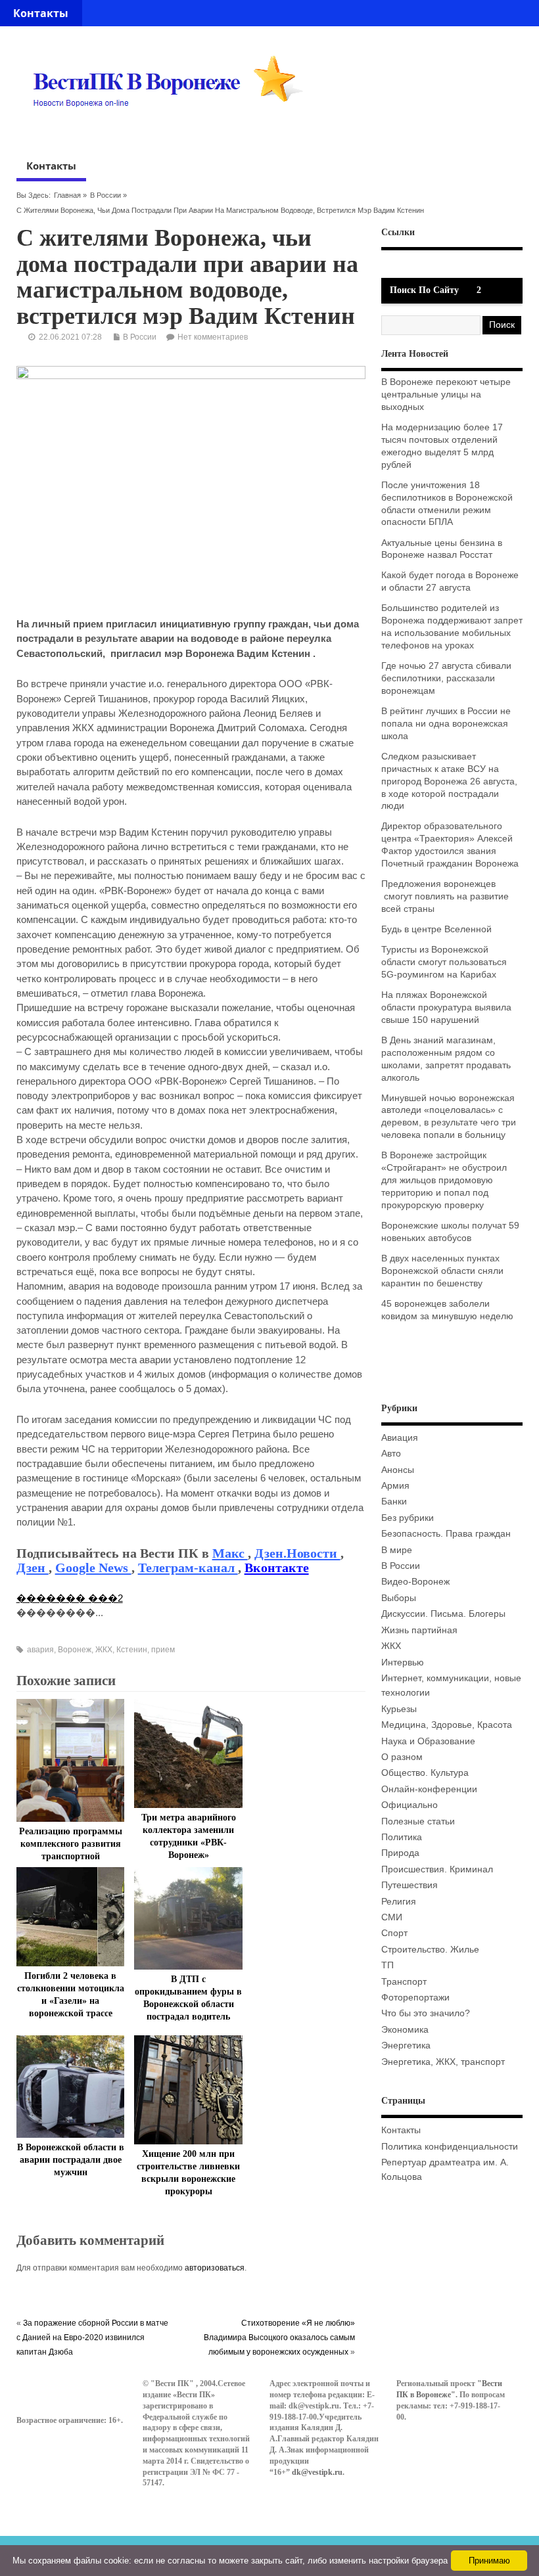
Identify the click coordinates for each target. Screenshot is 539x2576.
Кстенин (132, 1650)
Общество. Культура (425, 1773)
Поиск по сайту (424, 290)
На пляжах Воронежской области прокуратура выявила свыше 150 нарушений (446, 1007)
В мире (397, 1550)
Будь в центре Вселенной (436, 929)
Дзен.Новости (297, 1553)
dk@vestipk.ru (317, 2472)
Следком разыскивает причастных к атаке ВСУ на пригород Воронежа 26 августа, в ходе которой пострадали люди (449, 781)
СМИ (392, 1917)
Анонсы (398, 1470)
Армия (395, 1486)
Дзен (33, 1568)
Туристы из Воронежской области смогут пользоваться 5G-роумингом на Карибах (444, 962)
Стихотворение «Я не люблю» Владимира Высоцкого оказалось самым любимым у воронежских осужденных (279, 2338)
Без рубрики (408, 1518)
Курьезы (399, 1709)
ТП (387, 1965)
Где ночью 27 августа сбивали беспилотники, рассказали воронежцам (446, 678)
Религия (399, 1902)
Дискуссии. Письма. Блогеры (443, 1614)
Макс (230, 1553)
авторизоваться (215, 2268)
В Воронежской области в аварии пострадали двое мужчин (71, 2160)
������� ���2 (70, 1598)
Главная (67, 195)
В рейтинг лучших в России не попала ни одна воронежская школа (446, 724)
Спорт (394, 1933)
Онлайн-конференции (429, 1789)
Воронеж (75, 1650)
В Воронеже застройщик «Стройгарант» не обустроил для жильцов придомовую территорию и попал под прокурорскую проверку (444, 1180)
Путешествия (410, 1885)
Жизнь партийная (419, 1630)
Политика (402, 1837)
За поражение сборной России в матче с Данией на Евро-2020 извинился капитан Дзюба (92, 2338)
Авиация (400, 1438)
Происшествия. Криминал (437, 1869)
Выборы (399, 1598)
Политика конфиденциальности (450, 2147)
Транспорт (404, 1982)
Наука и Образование (428, 1741)
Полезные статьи (418, 1821)
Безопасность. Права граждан (446, 1534)
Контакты (41, 13)
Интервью (403, 1662)
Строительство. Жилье (430, 1950)
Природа (400, 1853)
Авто (391, 1454)
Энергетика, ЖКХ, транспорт (443, 2062)
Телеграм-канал (188, 1568)
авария (40, 1650)
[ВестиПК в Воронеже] (173, 132)
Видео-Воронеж (415, 1582)
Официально (410, 1805)
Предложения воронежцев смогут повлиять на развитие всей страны (445, 896)
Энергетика (406, 2045)
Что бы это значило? (426, 2013)
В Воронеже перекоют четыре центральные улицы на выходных (446, 395)
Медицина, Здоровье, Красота (447, 1725)
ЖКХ (104, 1650)
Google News (93, 1568)
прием (163, 1650)
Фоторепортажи (415, 1998)
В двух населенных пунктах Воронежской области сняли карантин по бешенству (442, 1271)
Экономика (405, 2030)
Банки (394, 1502)
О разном (402, 1757)
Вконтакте (277, 1568)
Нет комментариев (213, 337)
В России (105, 195)
